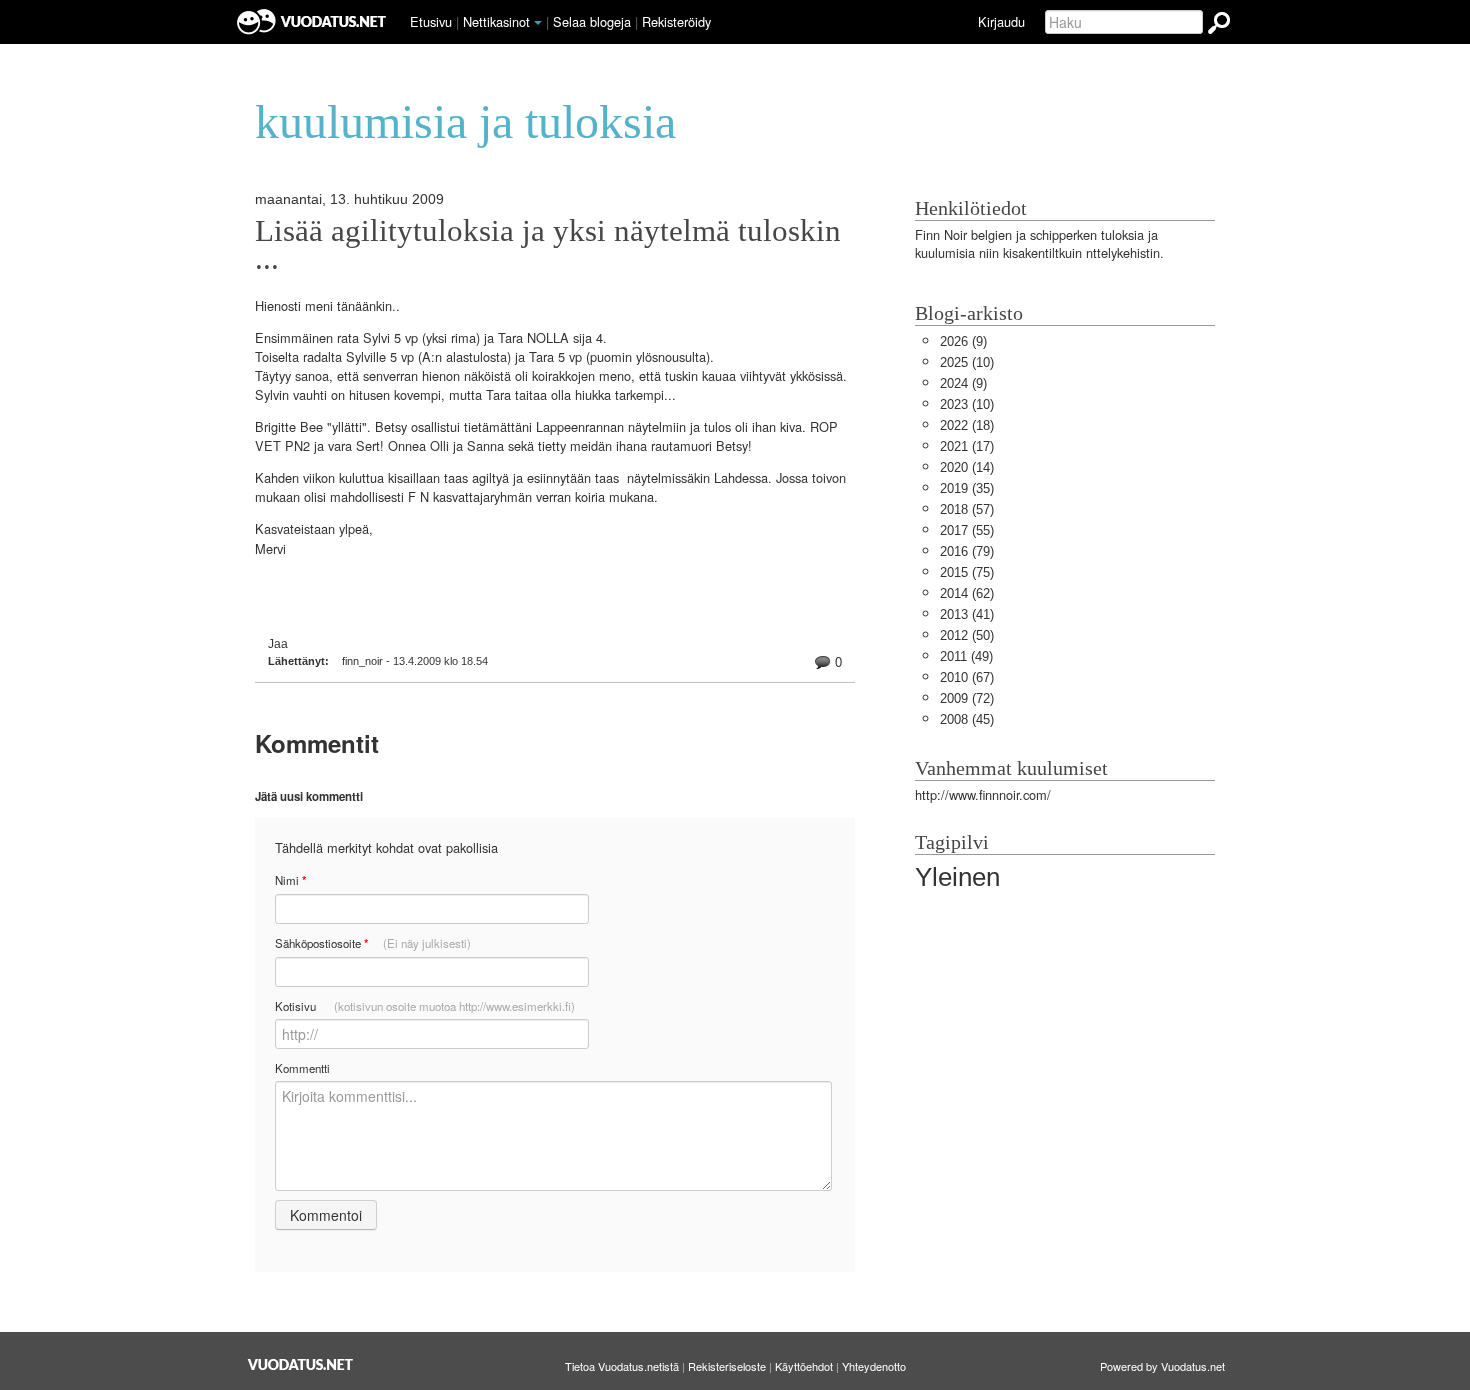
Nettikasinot (496, 21)
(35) (967, 488)
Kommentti (302, 1068)
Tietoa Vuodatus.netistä (622, 1366)
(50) (967, 635)
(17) (967, 446)
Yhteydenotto (874, 1366)
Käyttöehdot (804, 1366)
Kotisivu (425, 1006)
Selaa (592, 21)
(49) (966, 656)
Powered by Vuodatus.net (1162, 1366)
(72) (967, 698)
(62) (967, 593)
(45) (967, 719)
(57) (967, 509)
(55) (967, 530)
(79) (967, 551)
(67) (967, 677)
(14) (967, 467)
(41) (967, 614)
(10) (967, 362)
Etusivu (431, 21)
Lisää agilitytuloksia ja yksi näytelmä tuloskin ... (548, 245)
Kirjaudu (1001, 21)
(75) (967, 572)
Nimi (290, 880)
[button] (538, 23)
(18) (967, 425)
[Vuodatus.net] (301, 1364)
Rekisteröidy (676, 21)
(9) (963, 341)
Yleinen (957, 877)
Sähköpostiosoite (373, 943)
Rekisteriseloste (727, 1366)
